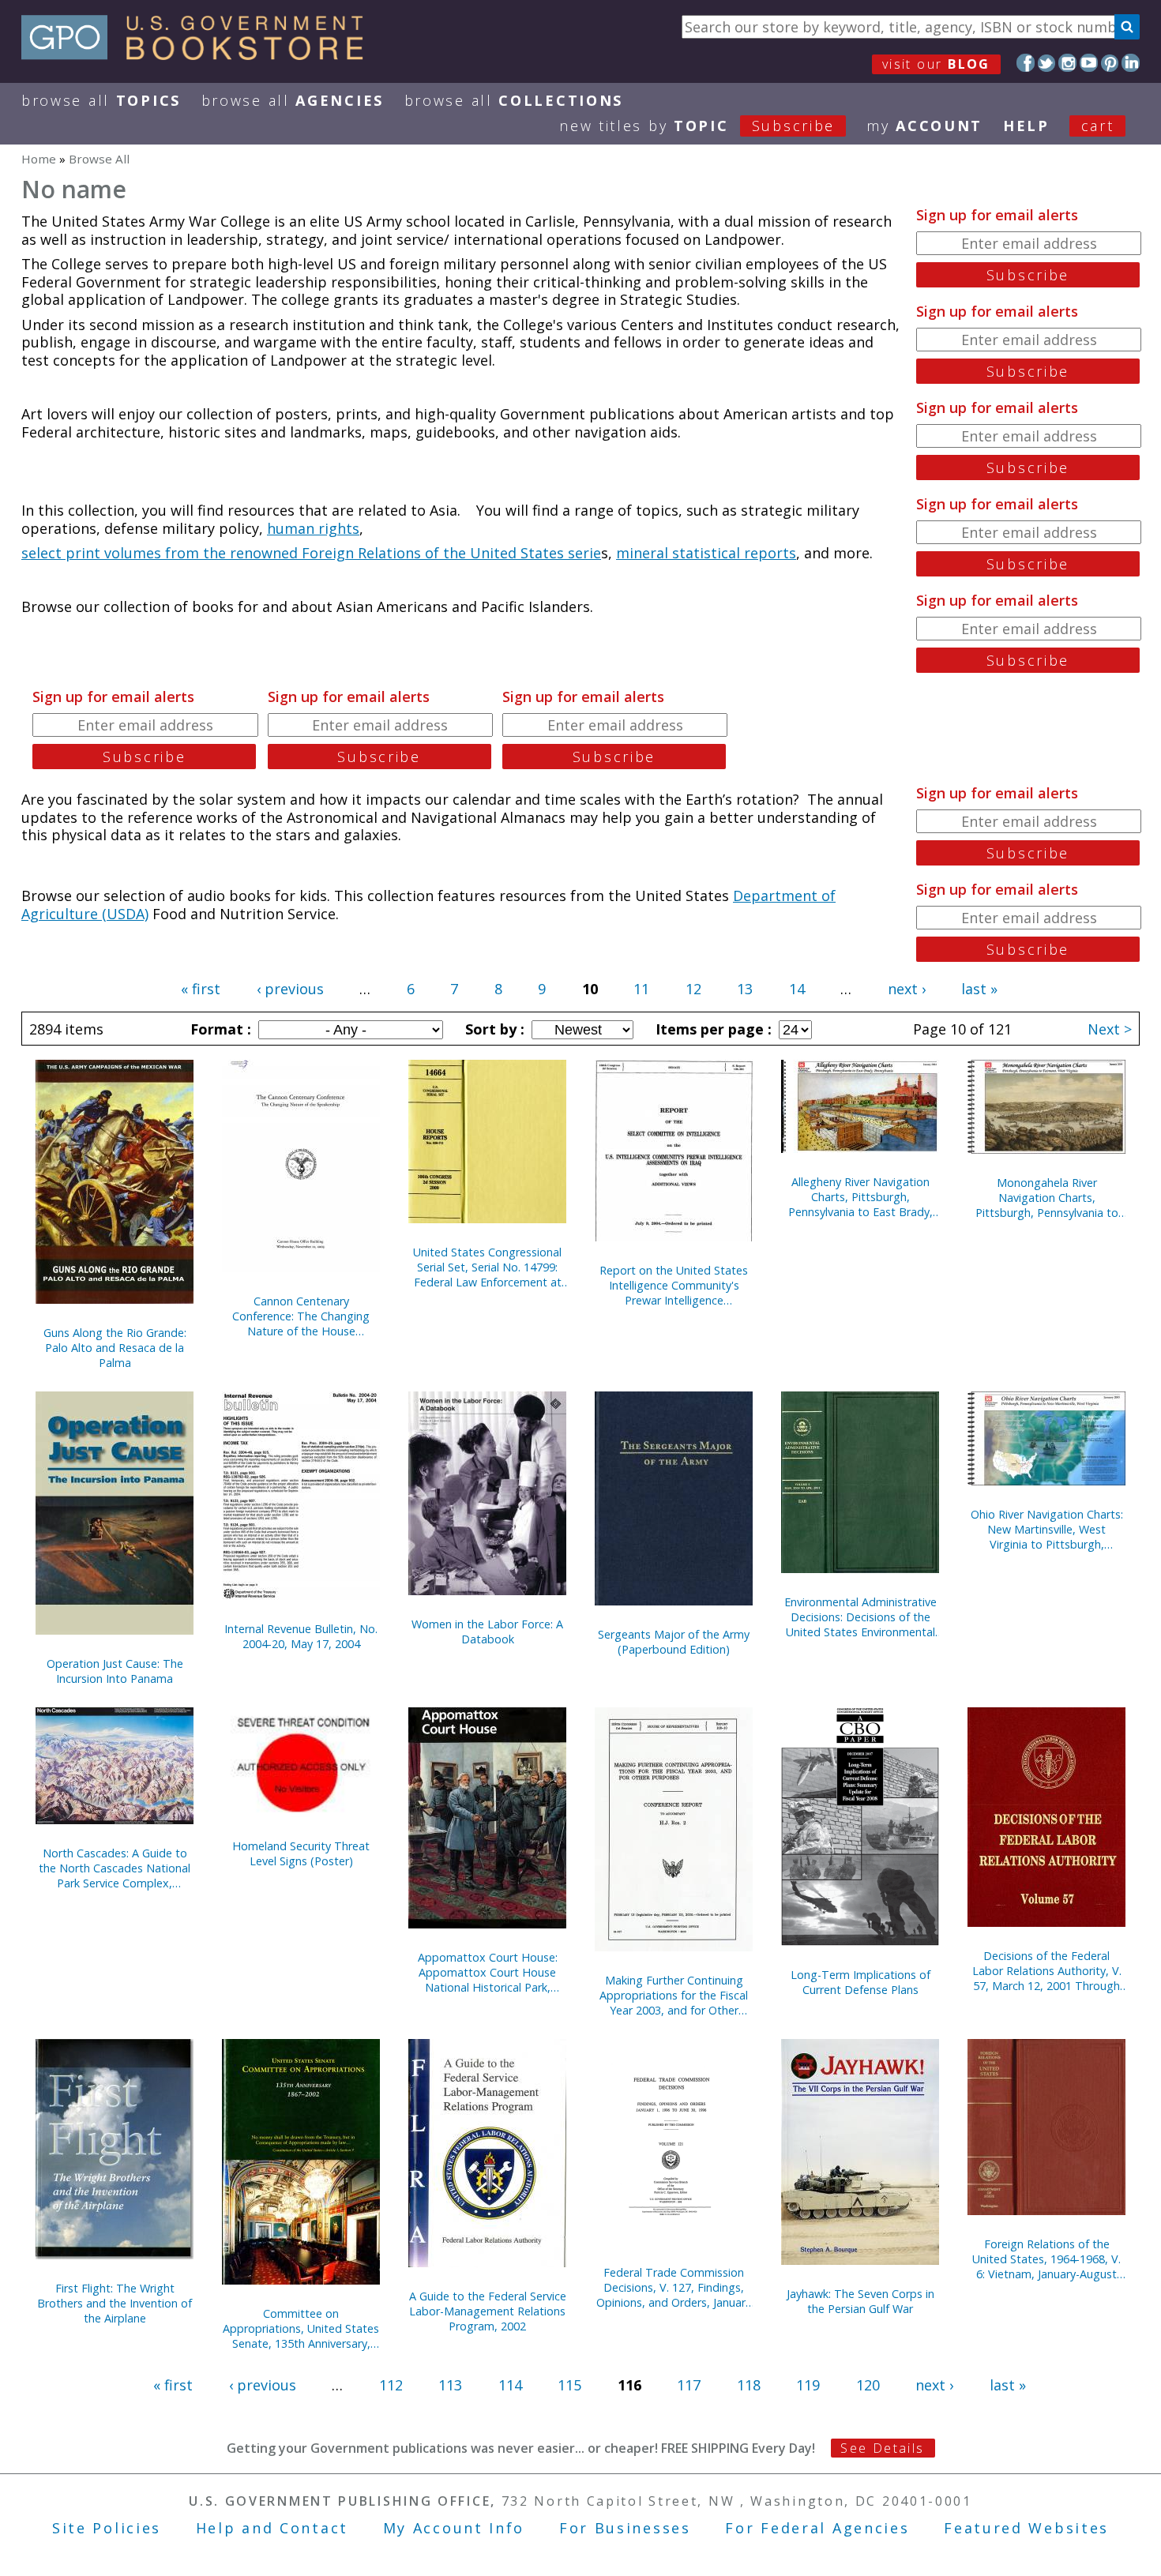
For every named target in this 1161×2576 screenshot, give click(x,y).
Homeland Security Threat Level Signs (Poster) (301, 1853)
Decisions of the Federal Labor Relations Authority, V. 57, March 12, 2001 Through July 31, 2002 (1047, 1971)
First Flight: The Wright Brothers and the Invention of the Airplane (115, 2303)
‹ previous (290, 989)
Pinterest (1110, 63)
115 (569, 2385)
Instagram (1067, 63)
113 (450, 2385)
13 (745, 989)
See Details (882, 2448)
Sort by (493, 1029)
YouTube (1089, 63)
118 (749, 2385)
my (924, 126)
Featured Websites (1026, 2528)
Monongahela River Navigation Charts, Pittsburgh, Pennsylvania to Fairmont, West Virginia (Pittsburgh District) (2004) (1047, 1198)
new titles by (697, 126)
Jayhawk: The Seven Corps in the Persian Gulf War (860, 2301)
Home (39, 159)
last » (979, 989)
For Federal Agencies (817, 2528)
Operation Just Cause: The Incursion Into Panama (115, 1671)
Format (219, 1029)
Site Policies (107, 2528)
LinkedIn (1131, 63)
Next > (1110, 1029)
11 (641, 989)
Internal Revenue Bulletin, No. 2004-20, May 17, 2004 (301, 1636)
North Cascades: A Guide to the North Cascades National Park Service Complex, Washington (115, 1868)
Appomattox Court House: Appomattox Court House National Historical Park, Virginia (488, 1972)
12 (693, 989)
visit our (936, 64)
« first (201, 989)
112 (391, 2385)
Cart (1098, 126)
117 (689, 2385)
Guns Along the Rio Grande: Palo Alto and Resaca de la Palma (115, 1348)
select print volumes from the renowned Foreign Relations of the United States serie (311, 553)
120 (868, 2385)
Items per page (712, 1029)
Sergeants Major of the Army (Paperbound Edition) (674, 1642)
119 (808, 2385)
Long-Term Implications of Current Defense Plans (860, 1982)
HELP (1026, 126)
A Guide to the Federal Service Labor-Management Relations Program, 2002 (488, 2311)
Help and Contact (272, 2528)
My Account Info (454, 2528)
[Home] (199, 54)
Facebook (1026, 63)
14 (797, 989)
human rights (313, 528)
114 (510, 2385)
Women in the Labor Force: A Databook (487, 1632)
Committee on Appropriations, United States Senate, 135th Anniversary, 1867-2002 (301, 2328)
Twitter (1047, 63)
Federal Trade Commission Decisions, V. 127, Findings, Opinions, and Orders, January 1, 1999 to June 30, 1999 (674, 2287)
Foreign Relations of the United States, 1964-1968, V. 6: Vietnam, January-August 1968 (1046, 2259)
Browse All (101, 100)
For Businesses (625, 2528)
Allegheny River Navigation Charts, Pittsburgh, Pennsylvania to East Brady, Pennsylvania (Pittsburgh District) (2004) (860, 1197)
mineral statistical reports (706, 553)
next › (907, 989)
